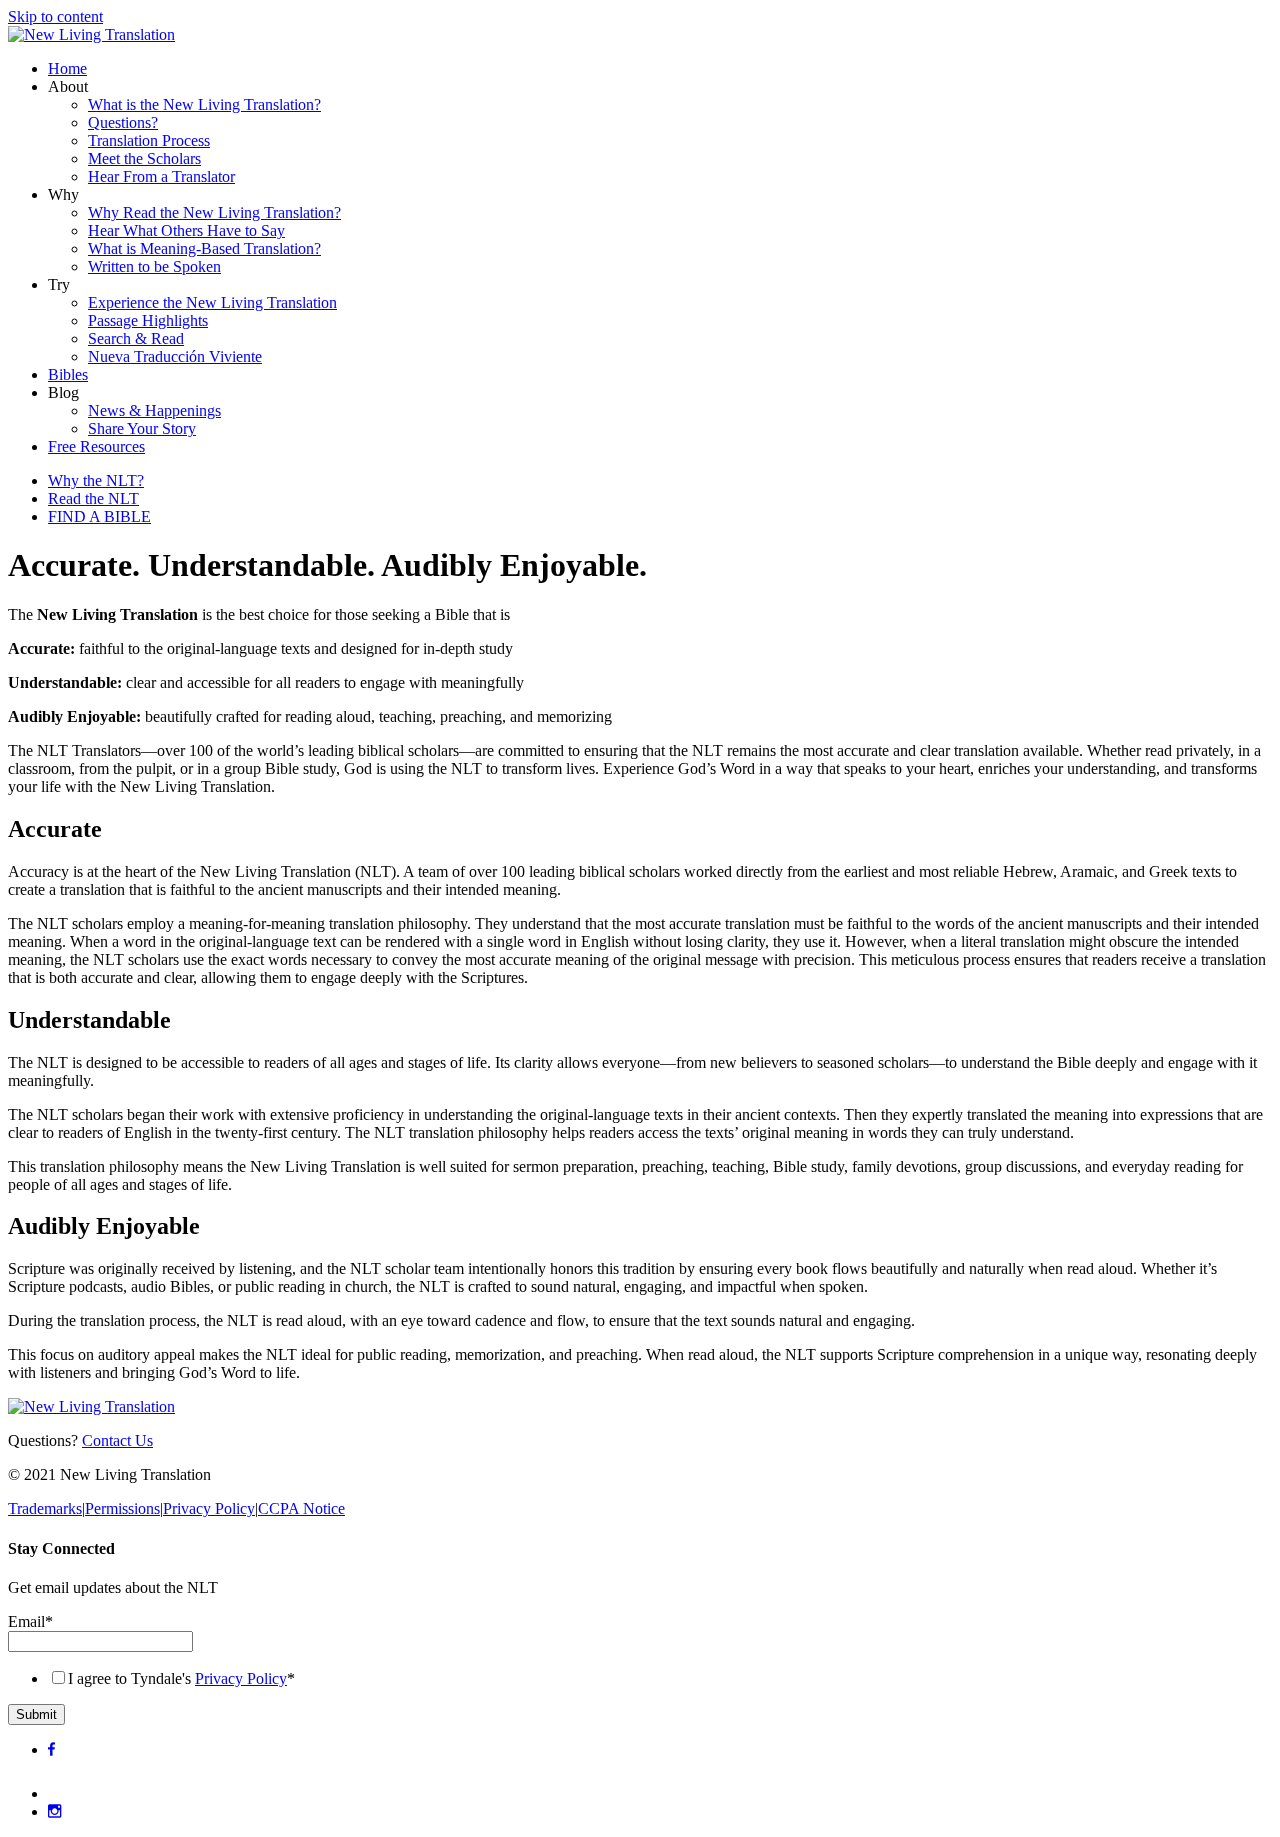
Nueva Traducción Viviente (175, 356)
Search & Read (136, 338)
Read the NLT (93, 498)
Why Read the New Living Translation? (214, 212)
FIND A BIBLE (99, 516)
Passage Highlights (148, 320)
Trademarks (45, 1508)
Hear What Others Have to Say (186, 230)
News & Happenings (154, 410)
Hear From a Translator (161, 176)
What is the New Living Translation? (204, 104)
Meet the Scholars (144, 158)
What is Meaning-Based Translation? (204, 248)
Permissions (122, 1508)
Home (67, 68)
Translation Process (149, 140)
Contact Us (117, 1440)
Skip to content (55, 16)
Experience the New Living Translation (212, 302)
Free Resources (96, 446)
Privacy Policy (209, 1508)
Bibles (68, 374)
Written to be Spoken (154, 266)
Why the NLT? (96, 480)
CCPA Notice (301, 1508)
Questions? (123, 122)
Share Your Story (142, 428)
